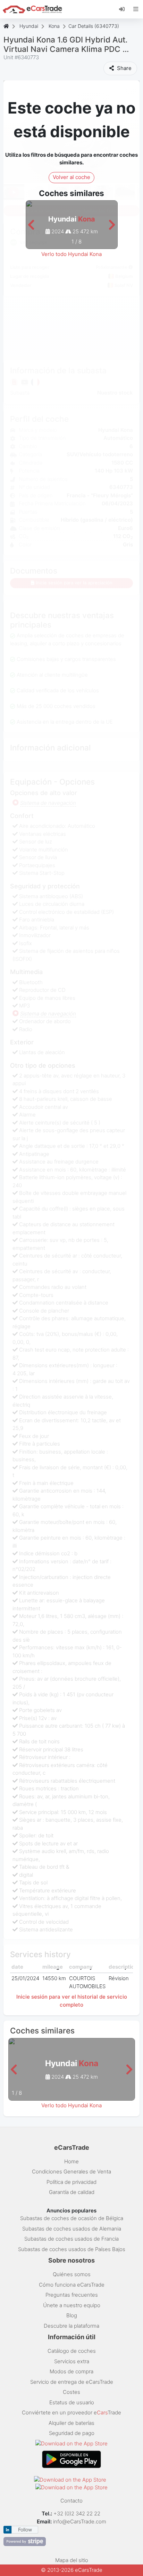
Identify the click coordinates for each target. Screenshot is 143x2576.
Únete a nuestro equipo (72, 2305)
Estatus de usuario (72, 2402)
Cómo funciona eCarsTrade (72, 2285)
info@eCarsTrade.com (80, 2521)
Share (124, 68)
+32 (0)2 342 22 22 (78, 2513)
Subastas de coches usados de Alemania (72, 2229)
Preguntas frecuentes (72, 2295)
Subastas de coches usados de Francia (71, 2239)
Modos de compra (71, 2371)
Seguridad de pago (72, 2433)
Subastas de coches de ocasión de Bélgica (72, 2218)
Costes (71, 2392)
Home (71, 2161)
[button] (31, 225)
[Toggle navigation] (136, 9)
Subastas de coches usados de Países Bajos (72, 2249)
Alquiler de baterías (71, 2423)
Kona (54, 26)
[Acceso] (124, 9)
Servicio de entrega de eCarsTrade (72, 2382)
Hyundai (29, 26)
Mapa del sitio (72, 2560)
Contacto (71, 2501)
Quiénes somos (72, 2274)
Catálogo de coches (72, 2351)
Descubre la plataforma (71, 2326)
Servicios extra (72, 2361)
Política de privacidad (71, 2182)
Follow (25, 2530)
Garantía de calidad (72, 2192)
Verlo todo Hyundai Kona (71, 254)
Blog (72, 2315)
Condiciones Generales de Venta (71, 2172)
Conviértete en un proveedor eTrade (71, 2412)
